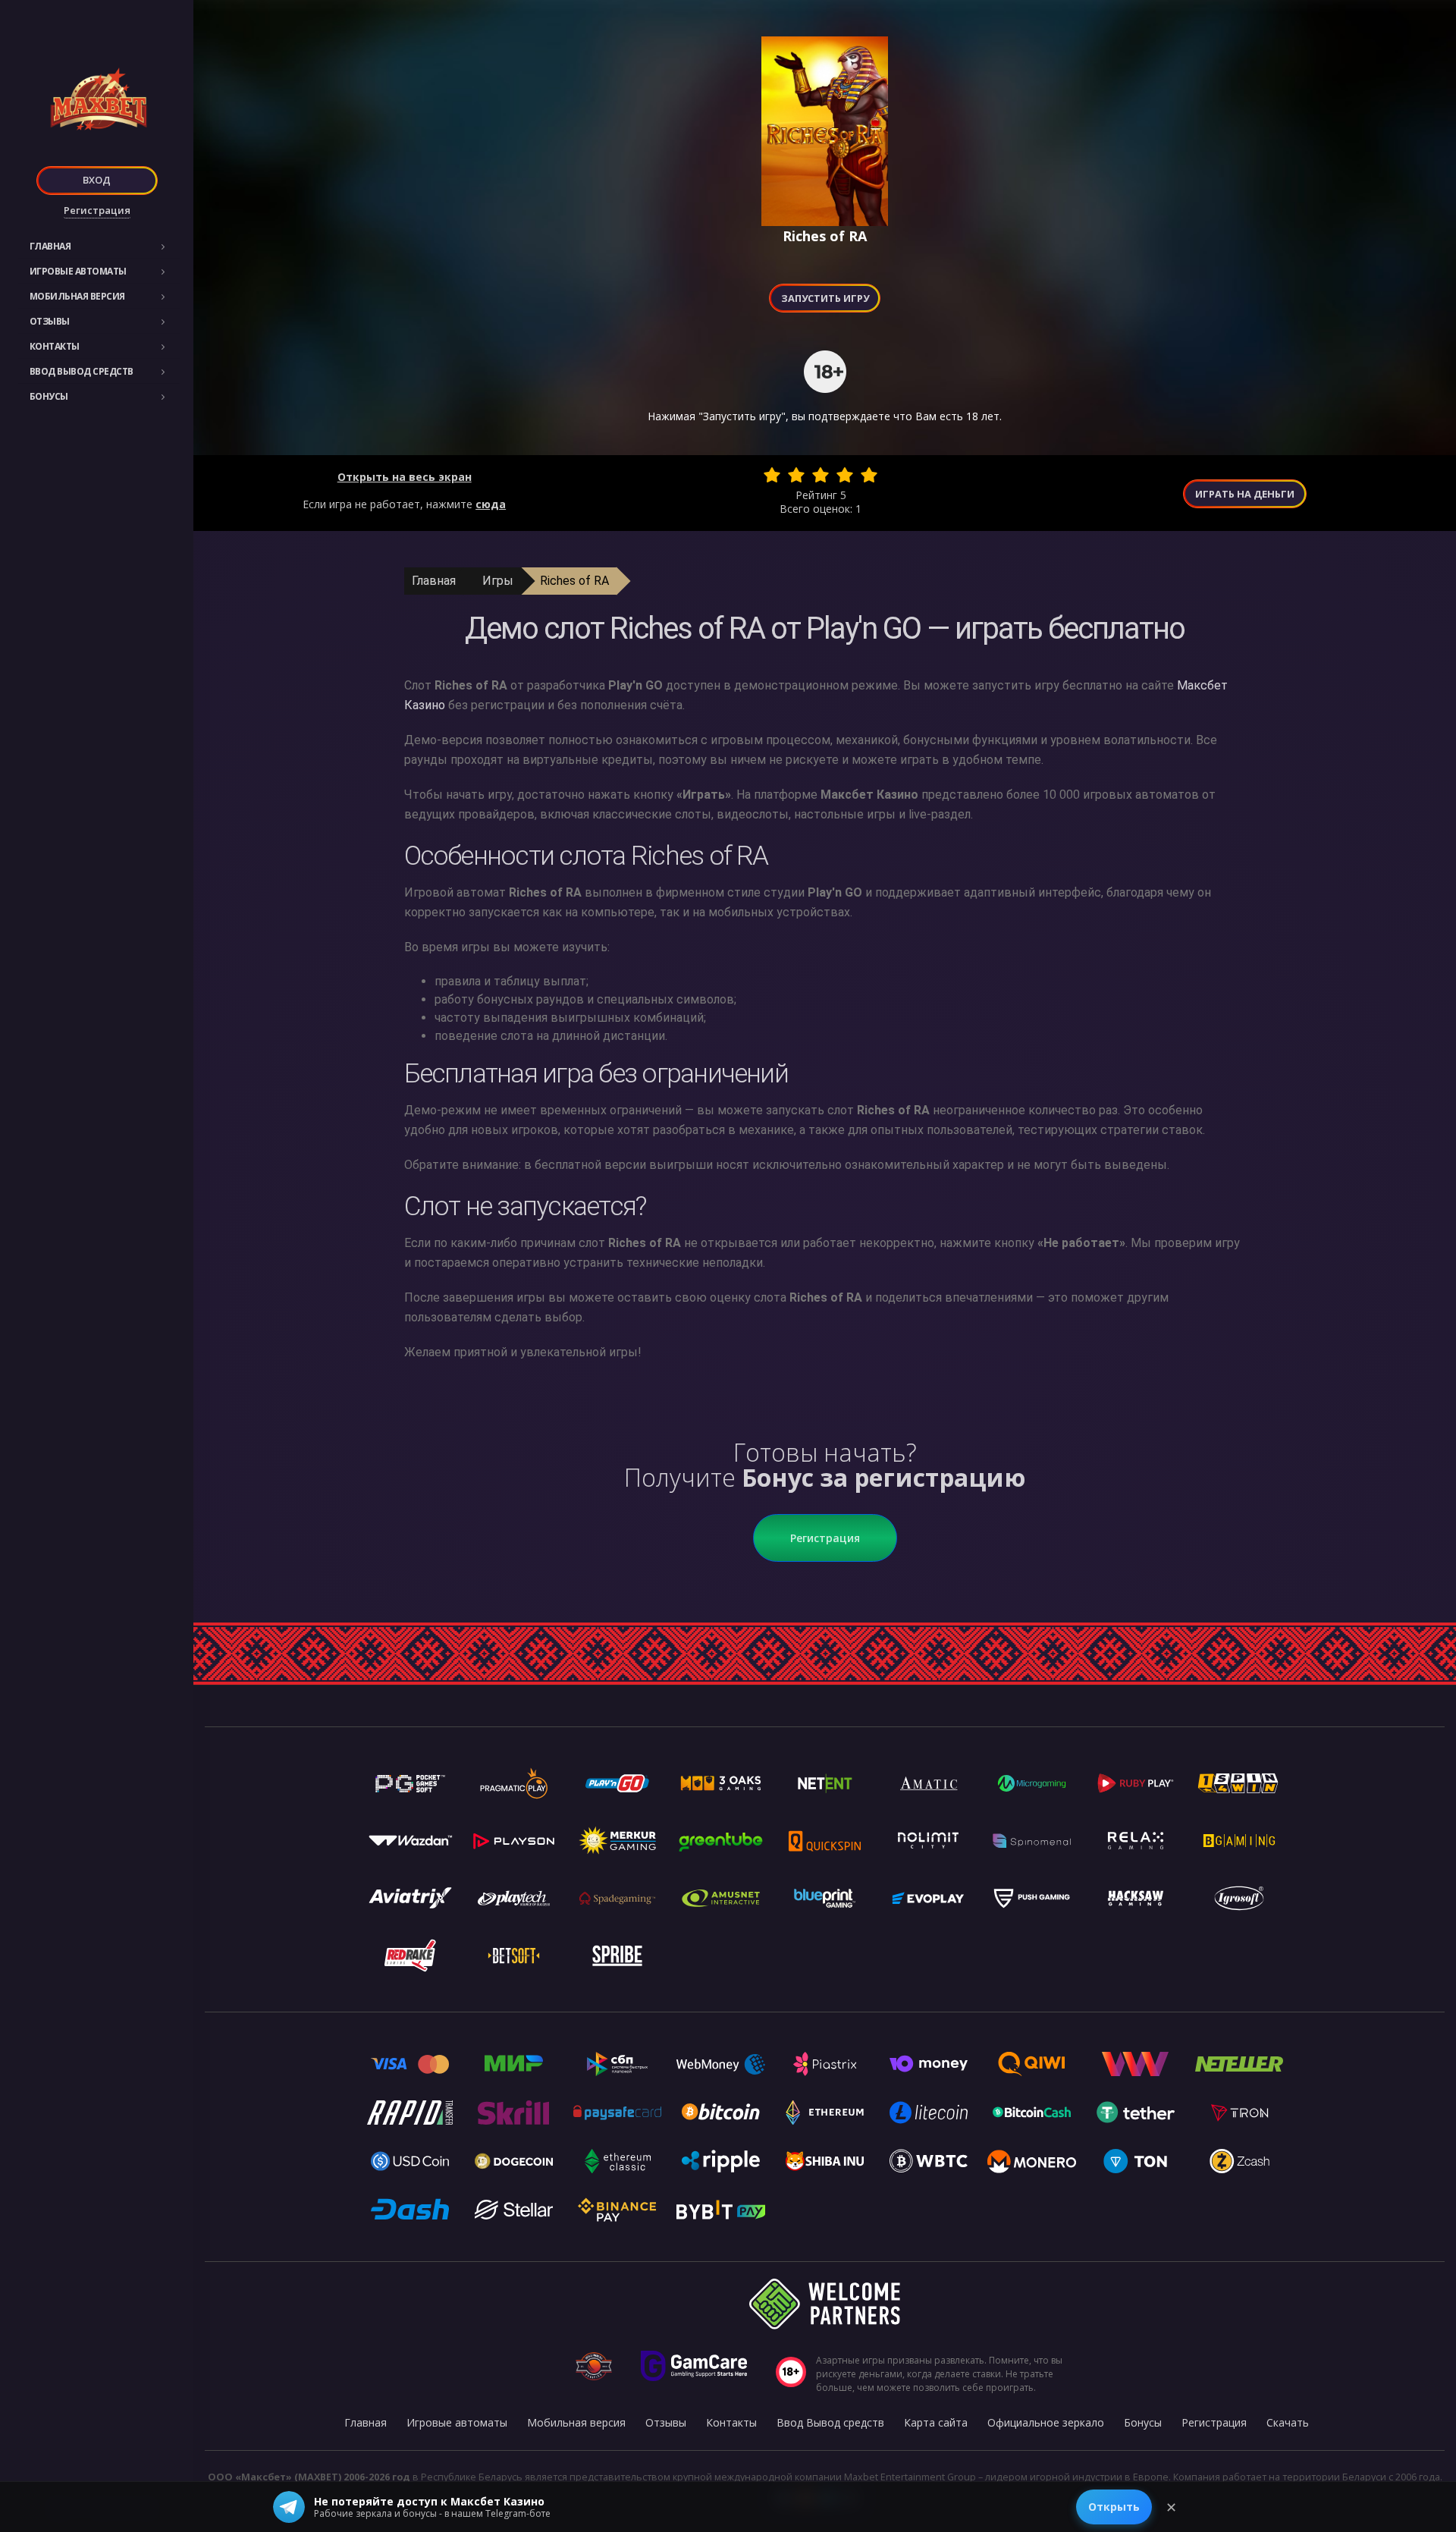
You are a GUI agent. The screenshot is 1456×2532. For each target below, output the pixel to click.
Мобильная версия (77, 296)
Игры (498, 581)
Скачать (1288, 2422)
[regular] (821, 475)
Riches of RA (574, 581)
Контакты (55, 346)
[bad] (772, 475)
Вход (97, 180)
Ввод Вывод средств (82, 371)
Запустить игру (825, 298)
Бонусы (49, 396)
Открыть (1114, 2507)
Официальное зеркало (1046, 2422)
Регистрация (97, 210)
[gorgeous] (869, 475)
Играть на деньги (1245, 494)
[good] (845, 475)
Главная (50, 246)
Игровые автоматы (78, 271)
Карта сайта (936, 2422)
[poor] (796, 475)
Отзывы (50, 321)
